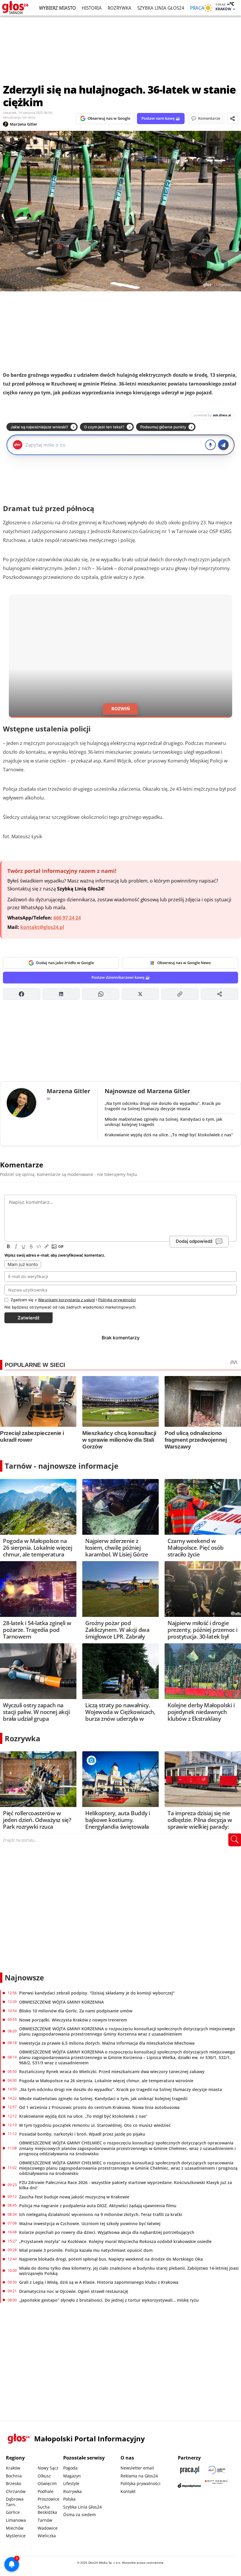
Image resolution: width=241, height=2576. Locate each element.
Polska (69, 2499)
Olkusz (44, 2476)
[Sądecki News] (217, 2470)
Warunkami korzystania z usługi (66, 1300)
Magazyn (72, 2476)
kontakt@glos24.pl (42, 927)
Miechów (15, 2528)
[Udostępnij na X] (140, 994)
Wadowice (48, 2528)
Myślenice (16, 2536)
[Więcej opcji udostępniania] (219, 994)
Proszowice (48, 2499)
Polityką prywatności (117, 1300)
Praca (197, 8)
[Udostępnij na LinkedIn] (61, 994)
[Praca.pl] (190, 2470)
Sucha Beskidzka (47, 2510)
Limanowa (16, 2520)
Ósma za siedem (80, 2515)
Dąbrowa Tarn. (15, 2502)
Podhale (46, 2491)
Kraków (13, 2468)
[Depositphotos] (190, 2485)
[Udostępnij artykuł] (232, 119)
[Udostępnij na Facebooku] (22, 994)
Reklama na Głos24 (139, 2476)
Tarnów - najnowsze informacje (62, 1466)
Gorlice (13, 2512)
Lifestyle (71, 2483)
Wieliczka (47, 2536)
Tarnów (45, 2520)
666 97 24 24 (67, 918)
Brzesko (14, 2483)
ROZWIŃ (121, 709)
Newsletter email (137, 2468)
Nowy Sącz (48, 2468)
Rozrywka (119, 8)
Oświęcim (47, 2483)
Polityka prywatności (140, 2483)
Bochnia (14, 2476)
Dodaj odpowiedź (194, 1241)
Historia (92, 8)
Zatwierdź (29, 1318)
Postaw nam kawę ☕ (161, 118)
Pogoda (70, 2468)
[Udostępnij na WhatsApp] (101, 994)
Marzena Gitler (24, 124)
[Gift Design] (217, 2485)
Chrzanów (16, 2491)
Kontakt (128, 2491)
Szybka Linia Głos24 (161, 8)
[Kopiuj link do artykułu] (180, 994)
